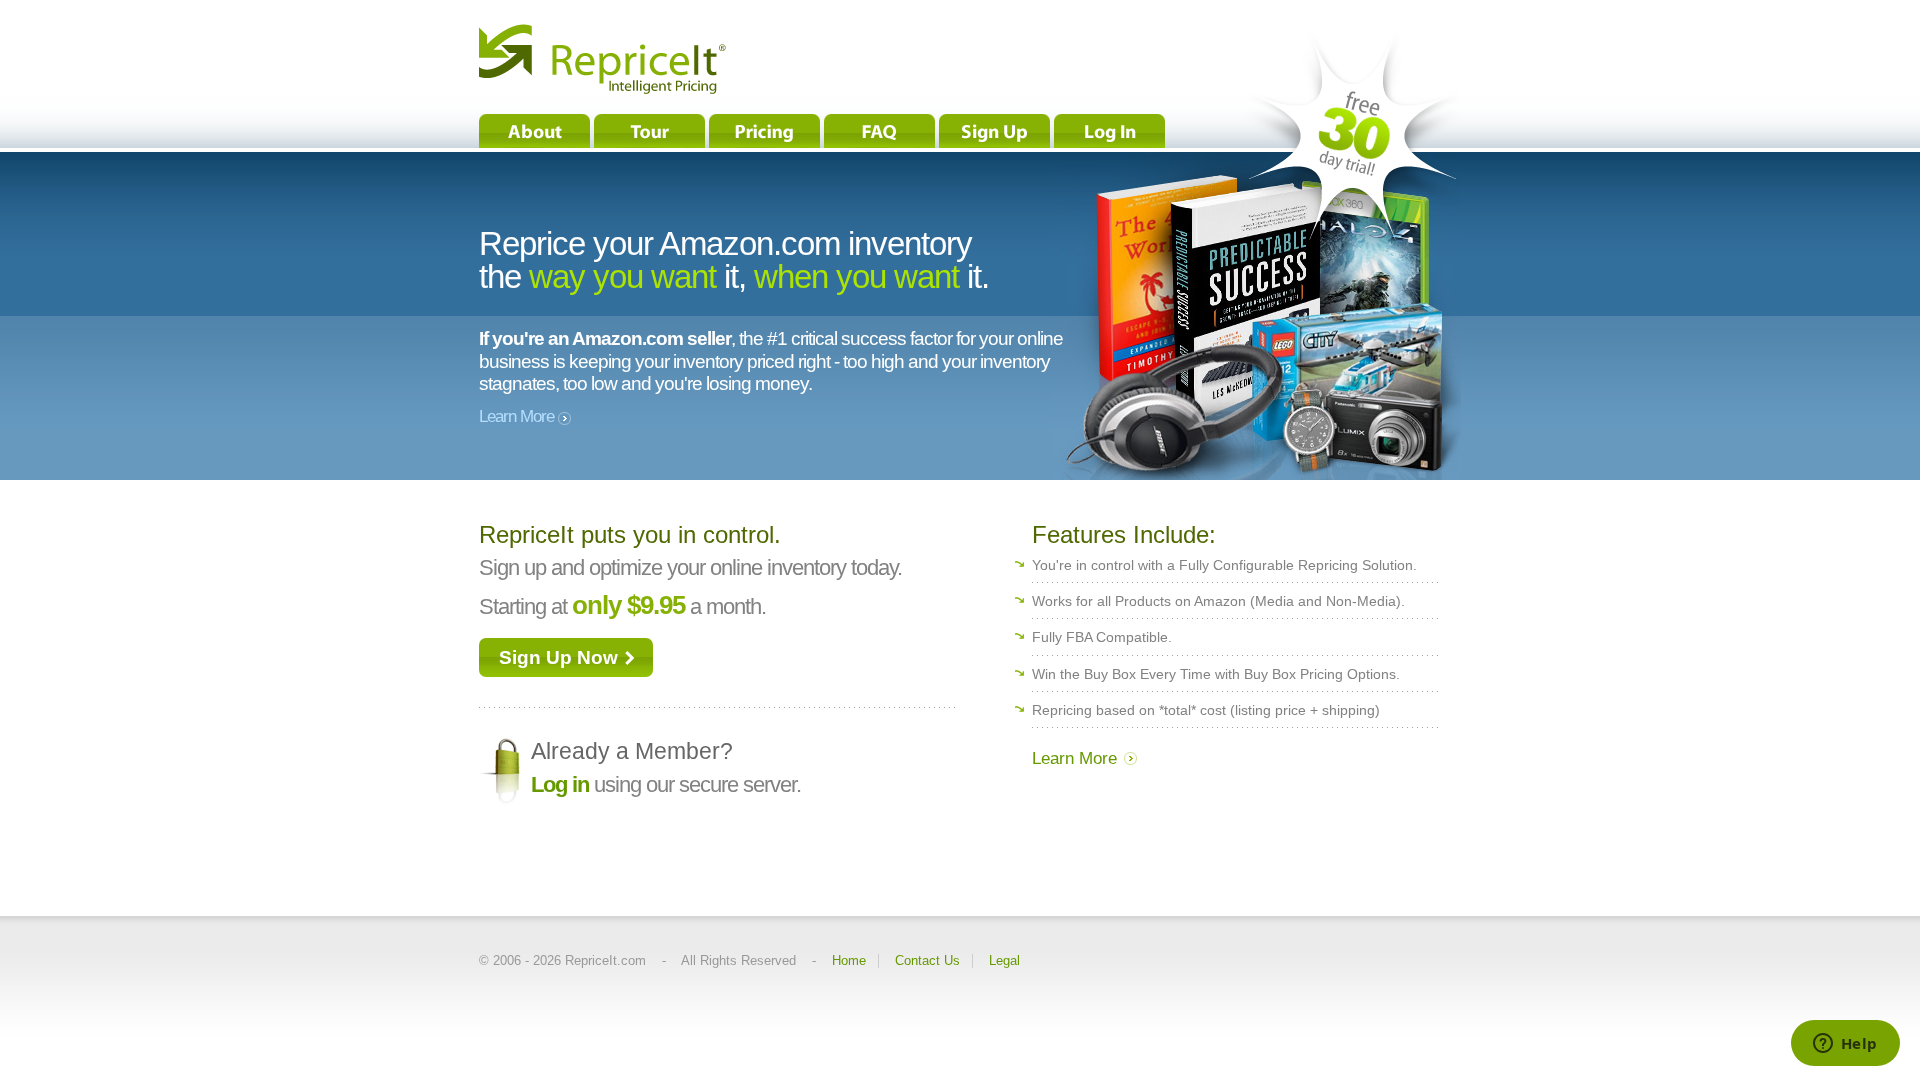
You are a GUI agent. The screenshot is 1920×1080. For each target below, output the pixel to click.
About (534, 131)
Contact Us (927, 961)
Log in (560, 784)
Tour (649, 131)
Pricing (764, 131)
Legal (1004, 961)
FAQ (879, 131)
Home (849, 961)
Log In (1109, 131)
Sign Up (994, 131)
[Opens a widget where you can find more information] (1845, 1045)
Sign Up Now (558, 657)
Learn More (518, 416)
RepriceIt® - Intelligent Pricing (602, 59)
